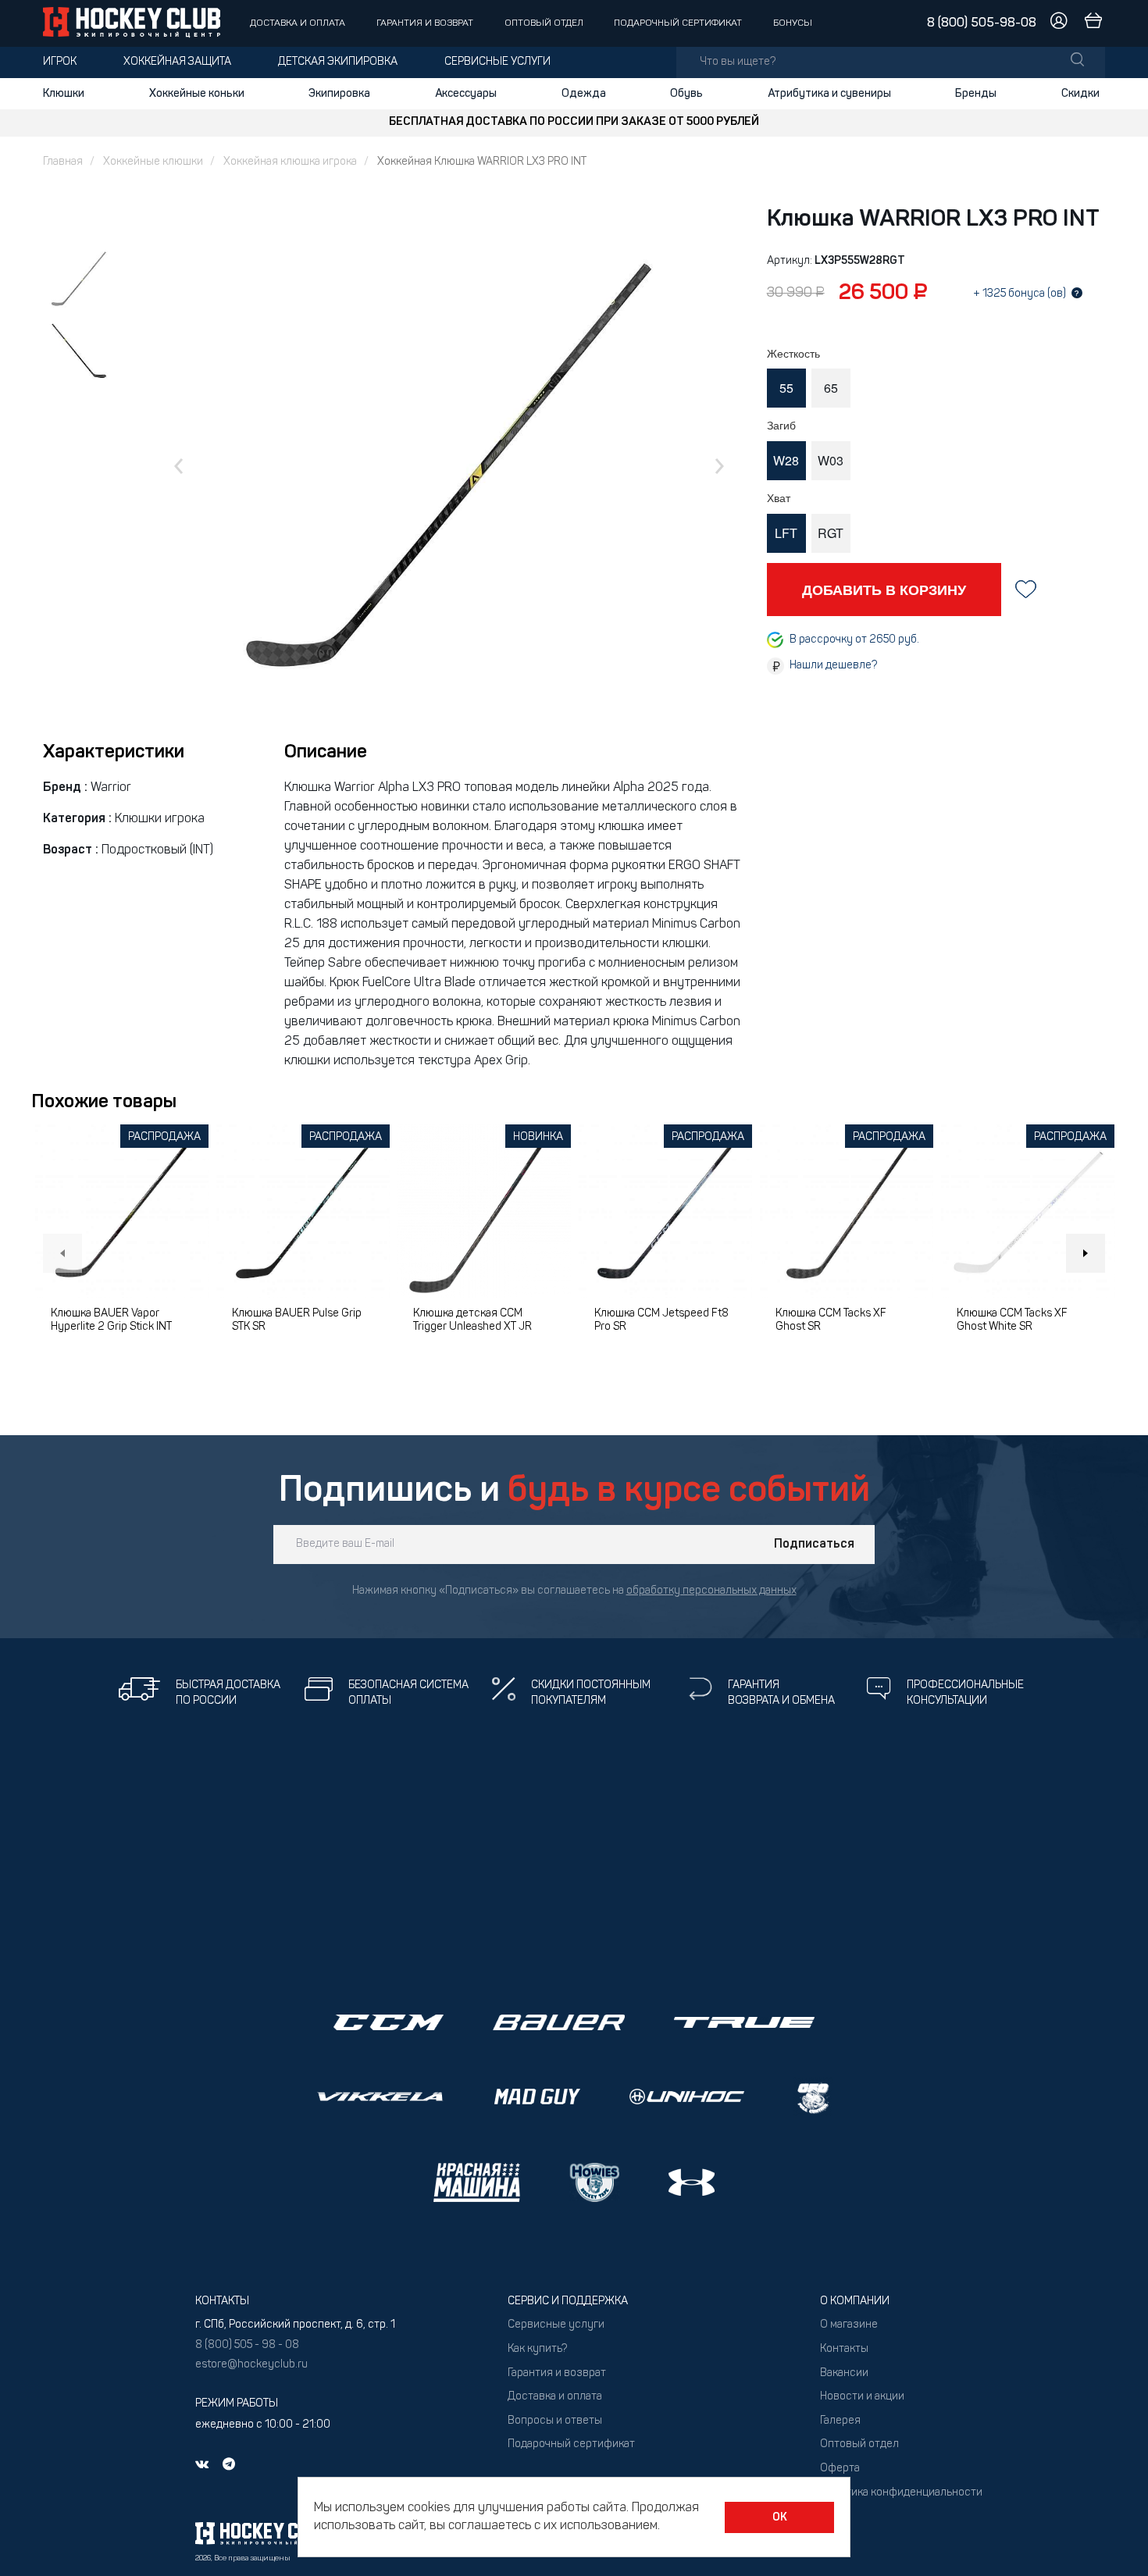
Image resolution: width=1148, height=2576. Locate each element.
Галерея (840, 2421)
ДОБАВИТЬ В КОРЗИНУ (884, 590)
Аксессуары (466, 94)
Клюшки (64, 94)
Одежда (584, 94)
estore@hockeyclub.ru (251, 2365)
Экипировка (339, 94)
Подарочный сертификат (678, 23)
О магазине (849, 2325)
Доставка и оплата (298, 23)
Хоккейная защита (177, 62)
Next (1086, 1253)
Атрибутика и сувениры (829, 94)
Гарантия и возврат (425, 23)
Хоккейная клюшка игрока (290, 162)
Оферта (840, 2469)
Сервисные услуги (497, 62)
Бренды (976, 94)
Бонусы (793, 23)
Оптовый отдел (544, 23)
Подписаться (814, 1545)
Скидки (1080, 94)
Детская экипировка (338, 62)
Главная (63, 162)
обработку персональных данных (711, 1591)
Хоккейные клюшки (153, 162)
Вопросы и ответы (555, 2421)
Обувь (686, 94)
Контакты (844, 2349)
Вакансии (844, 2373)
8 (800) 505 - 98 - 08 (247, 2345)
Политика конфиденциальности (901, 2493)
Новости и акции (862, 2397)
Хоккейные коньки (197, 94)
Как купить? (537, 2349)
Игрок (60, 62)
